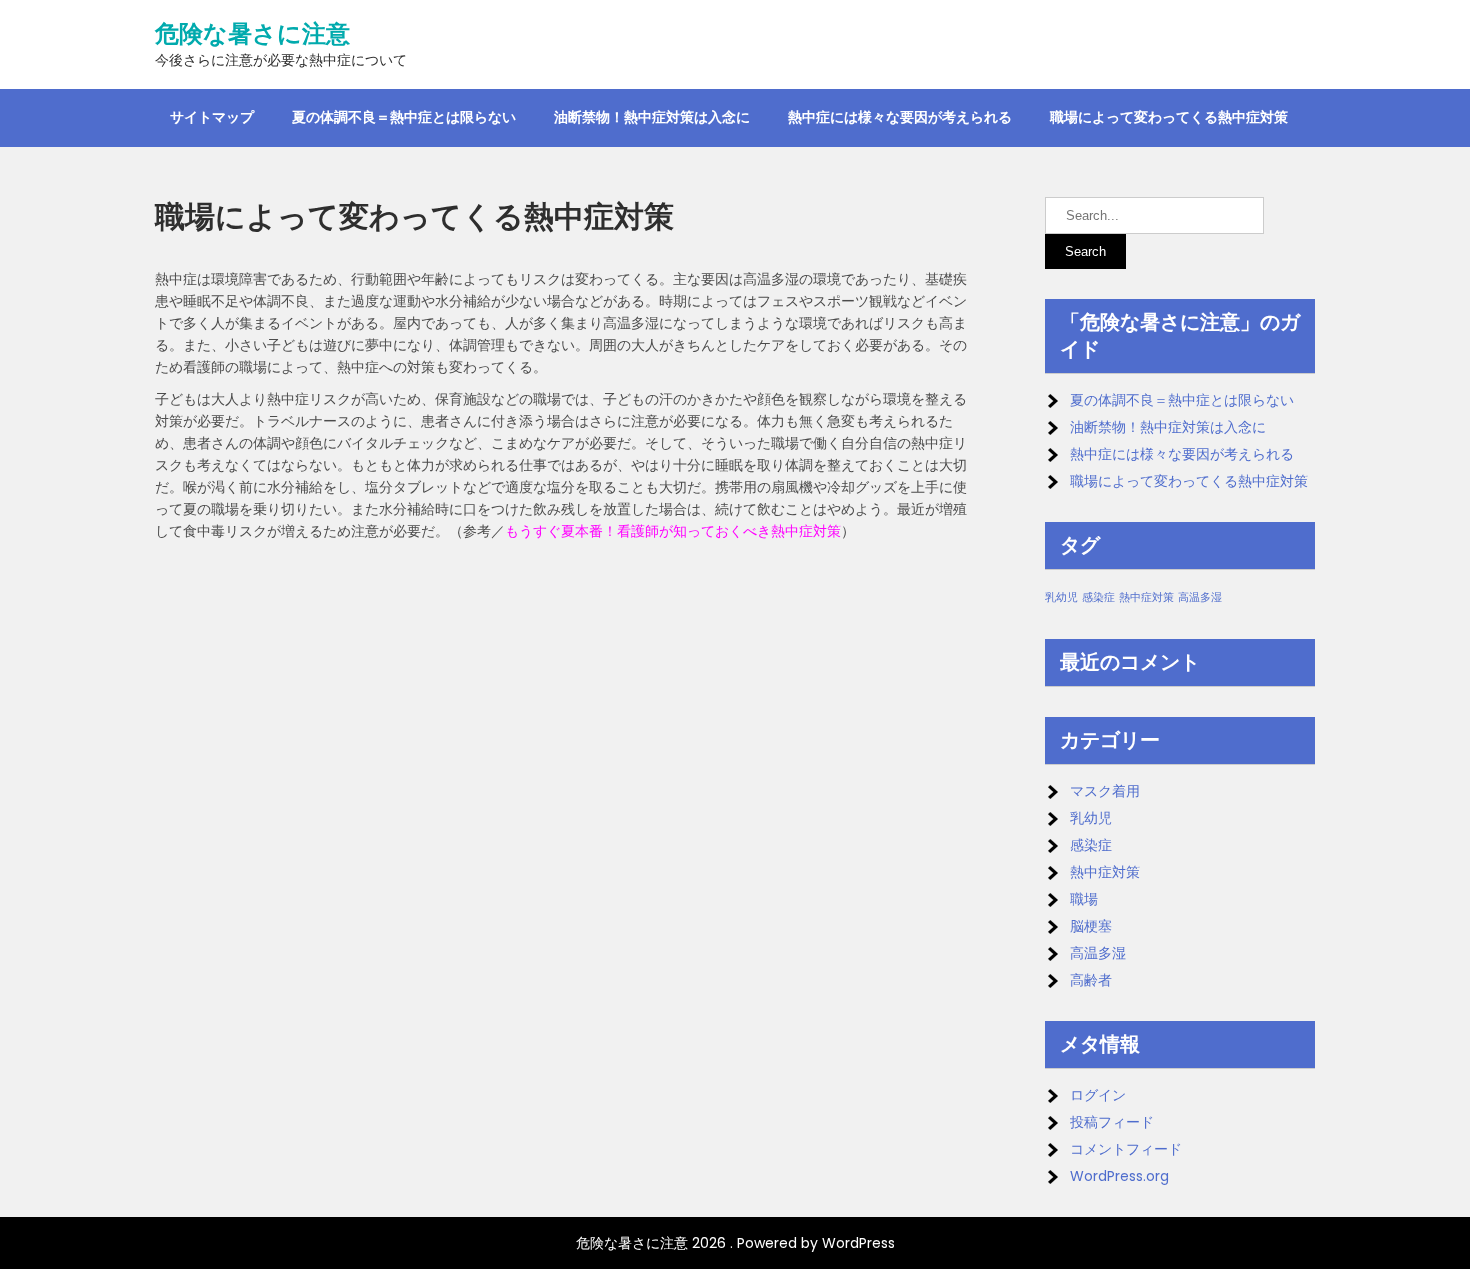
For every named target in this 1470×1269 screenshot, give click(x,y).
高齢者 (1091, 980)
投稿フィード (1112, 1122)
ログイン (1098, 1095)
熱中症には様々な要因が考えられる (900, 117)
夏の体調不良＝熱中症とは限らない (404, 117)
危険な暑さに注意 (252, 34)
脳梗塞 (1091, 926)
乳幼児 (1061, 597)
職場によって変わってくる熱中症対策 (1169, 117)
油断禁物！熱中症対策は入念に (652, 117)
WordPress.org (1119, 1176)
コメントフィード (1126, 1149)
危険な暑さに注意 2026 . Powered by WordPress (735, 1243)
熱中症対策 (1146, 597)
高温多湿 (1200, 597)
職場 (1084, 899)
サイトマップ (212, 117)
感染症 (1098, 597)
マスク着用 (1105, 791)
